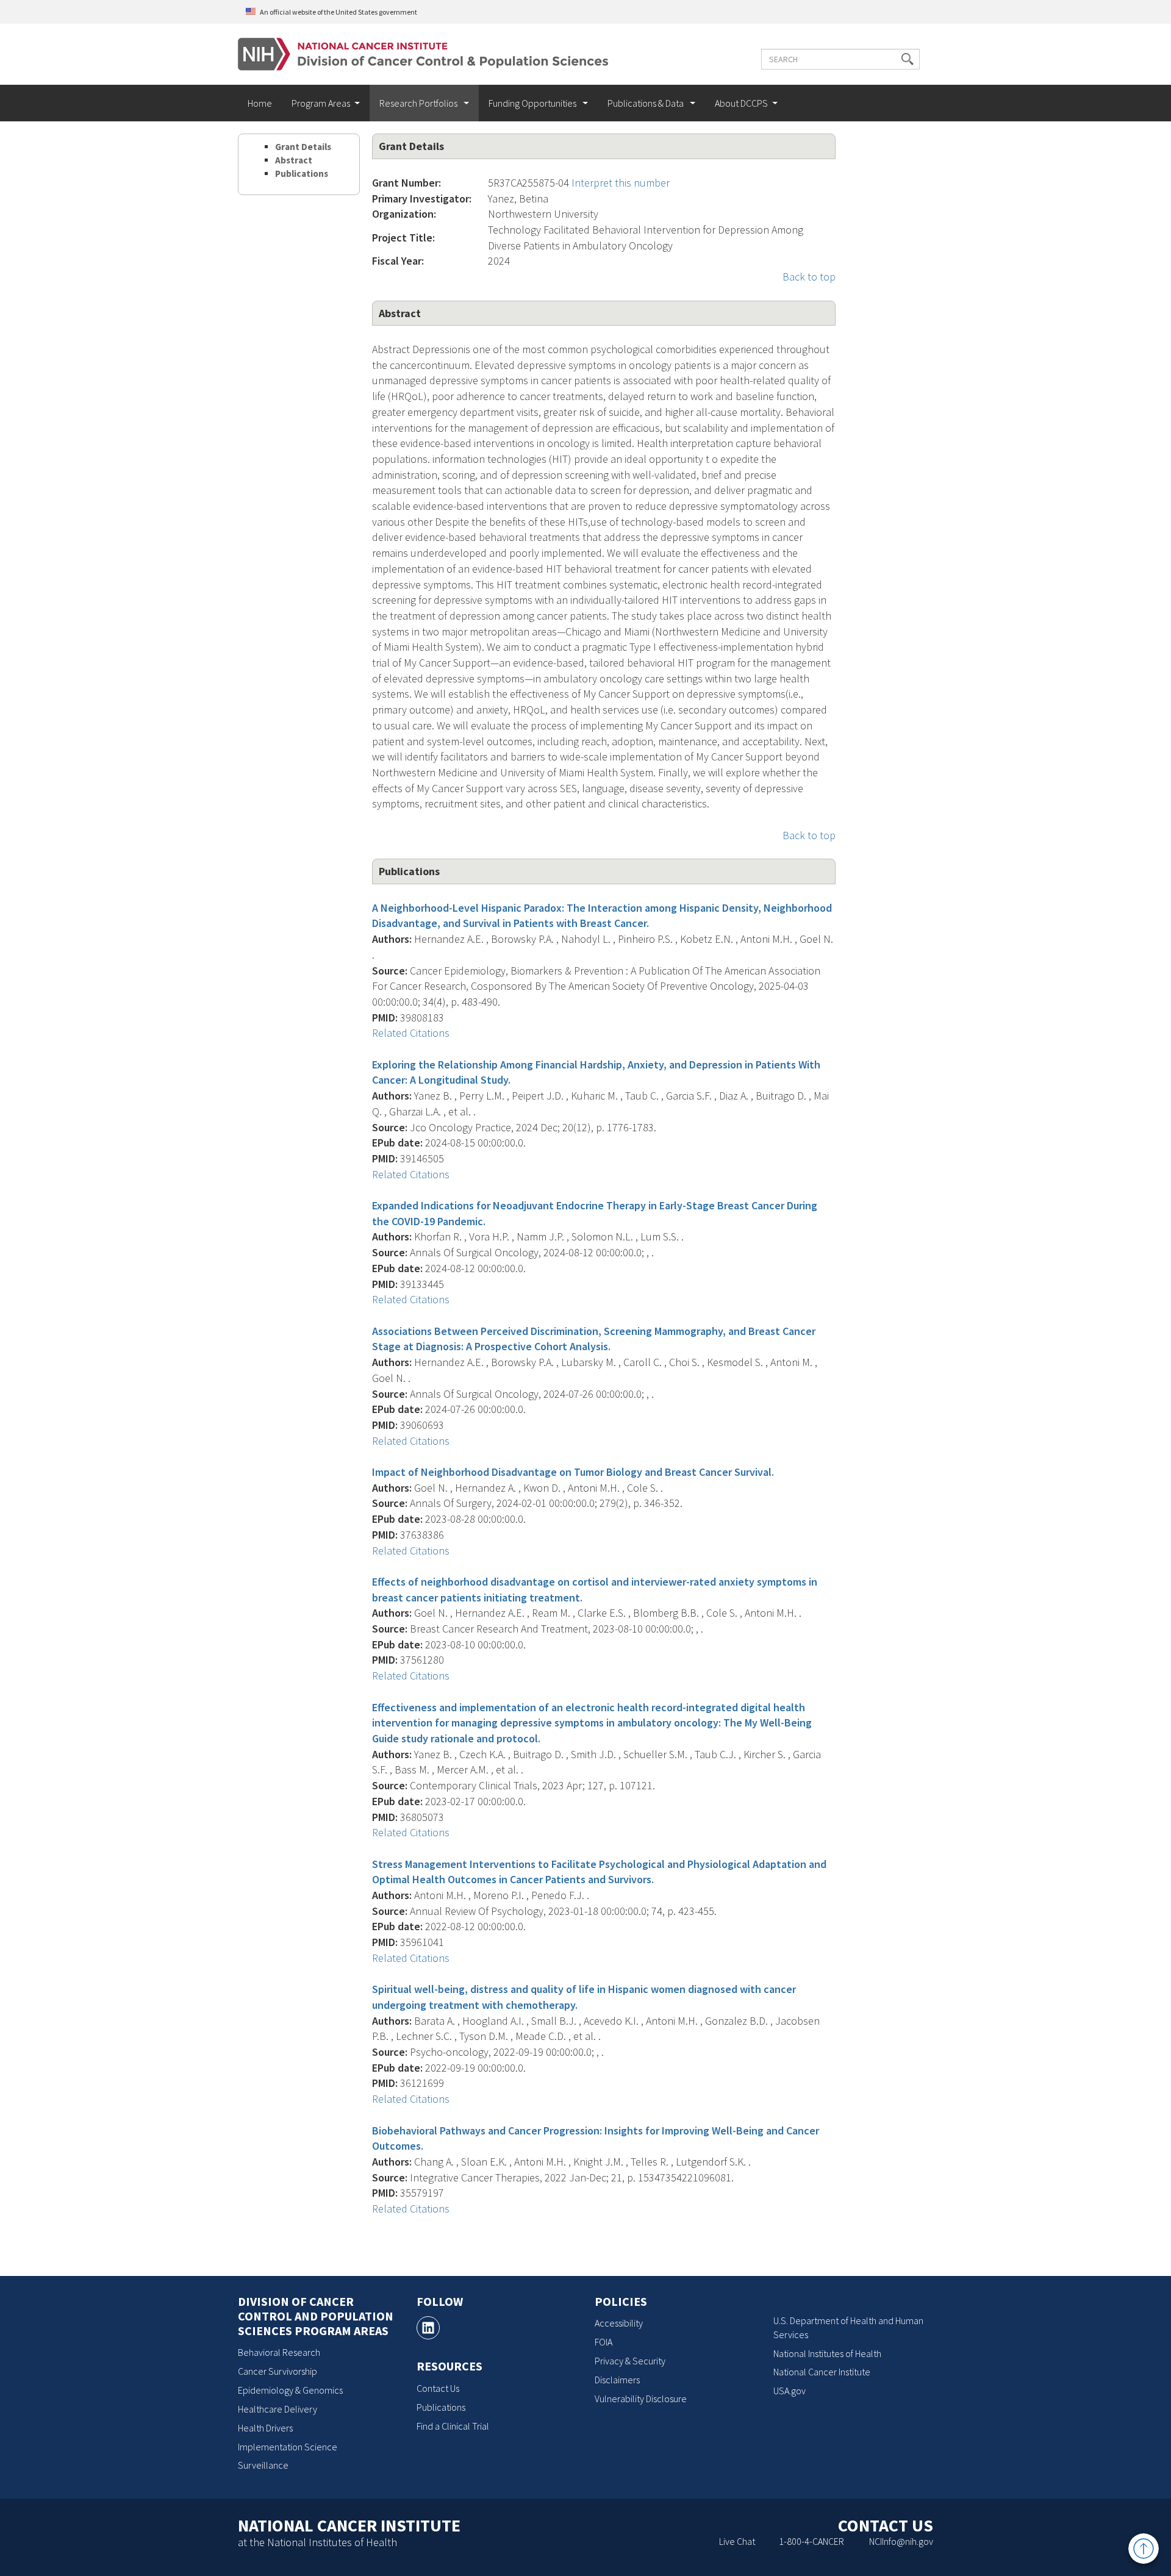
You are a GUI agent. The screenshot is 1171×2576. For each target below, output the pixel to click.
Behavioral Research (279, 2352)
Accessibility (619, 2323)
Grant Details (303, 147)
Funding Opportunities (533, 103)
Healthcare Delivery (278, 2409)
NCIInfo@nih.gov (901, 2541)
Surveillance (263, 2465)
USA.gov (790, 2391)
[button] (908, 59)
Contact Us (438, 2388)
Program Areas (321, 103)
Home (260, 103)
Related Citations (411, 1033)
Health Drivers (265, 2428)
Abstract (294, 160)
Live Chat (737, 2541)
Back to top (809, 277)
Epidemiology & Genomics (290, 2390)
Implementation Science (288, 2447)
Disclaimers (617, 2380)
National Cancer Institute (822, 2372)
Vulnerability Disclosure (641, 2399)
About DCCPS (741, 103)
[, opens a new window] (428, 2328)
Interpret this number (621, 183)
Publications (302, 174)
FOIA (603, 2342)
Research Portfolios (419, 103)
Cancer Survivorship (278, 2371)
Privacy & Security (630, 2361)
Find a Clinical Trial (453, 2426)
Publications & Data (646, 103)
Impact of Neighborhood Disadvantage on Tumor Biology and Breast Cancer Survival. (573, 1472)
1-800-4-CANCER (811, 2541)
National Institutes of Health (827, 2353)
